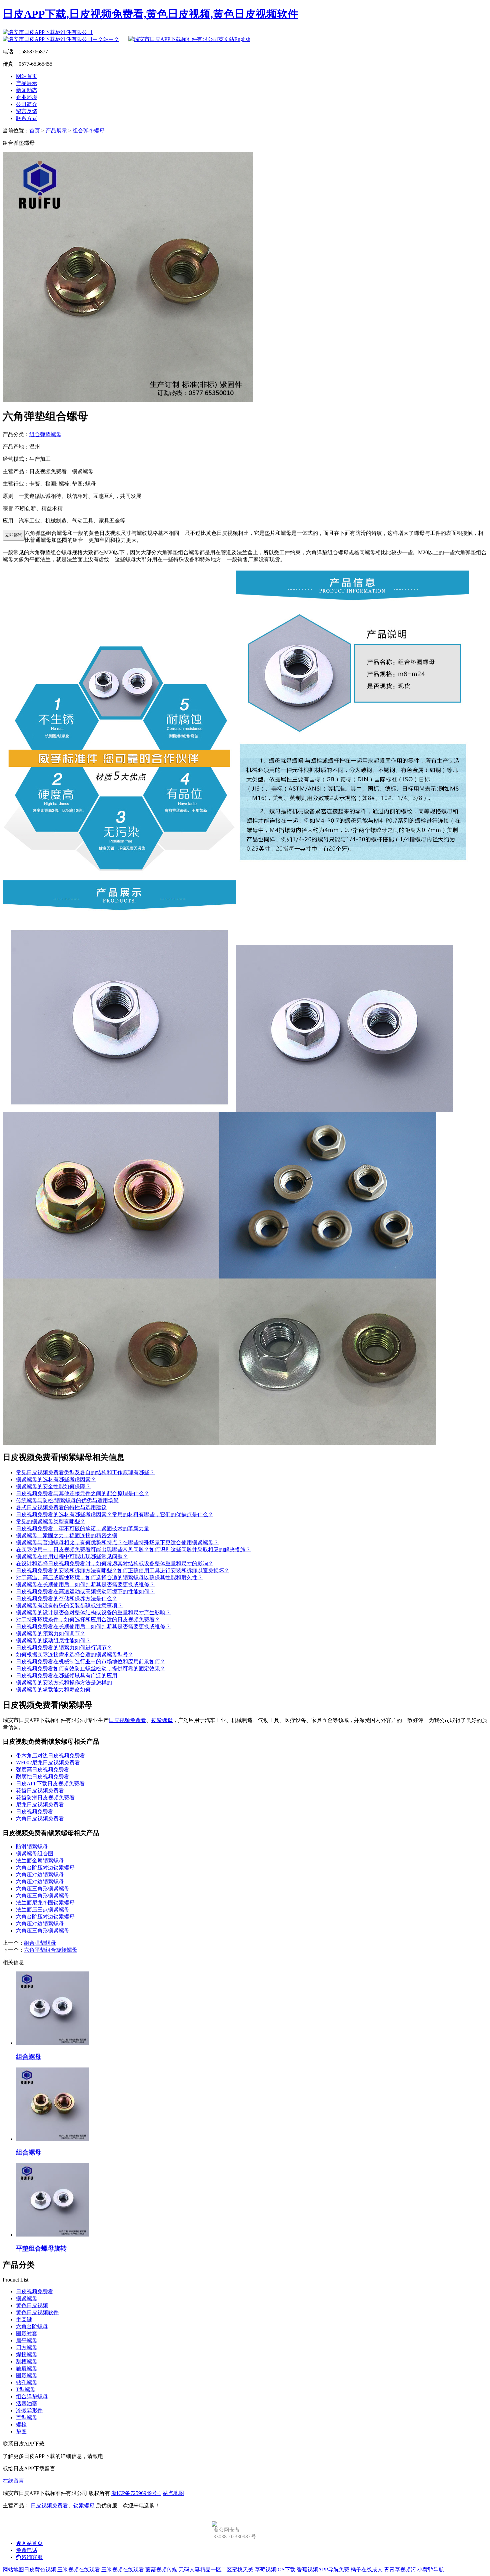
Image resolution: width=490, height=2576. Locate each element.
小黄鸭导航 (431, 2569)
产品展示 (27, 83)
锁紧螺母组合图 (35, 1854)
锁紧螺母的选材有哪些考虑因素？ (56, 1479)
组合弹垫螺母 (89, 131)
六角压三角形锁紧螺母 (43, 1889)
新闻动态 (27, 90)
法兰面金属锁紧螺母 (40, 1861)
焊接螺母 (27, 2354)
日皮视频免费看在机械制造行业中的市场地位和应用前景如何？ (91, 1661)
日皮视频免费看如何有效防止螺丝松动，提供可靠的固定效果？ (91, 1668)
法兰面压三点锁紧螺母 (43, 1910)
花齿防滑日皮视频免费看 (45, 1798)
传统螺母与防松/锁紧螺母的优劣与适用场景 (67, 1500)
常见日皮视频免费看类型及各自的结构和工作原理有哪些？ (85, 1472)
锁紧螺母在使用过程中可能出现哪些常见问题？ (72, 1556)
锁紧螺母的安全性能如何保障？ (53, 1486)
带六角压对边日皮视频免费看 (51, 1756)
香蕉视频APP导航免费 (323, 2569)
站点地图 (173, 2493)
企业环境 (27, 97)
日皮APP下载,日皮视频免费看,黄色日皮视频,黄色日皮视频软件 (150, 14)
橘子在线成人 (367, 2569)
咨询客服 (32, 2557)
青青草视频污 (400, 2569)
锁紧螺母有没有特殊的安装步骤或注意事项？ (69, 1605)
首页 (35, 131)
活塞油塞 (27, 2403)
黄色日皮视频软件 (37, 2312)
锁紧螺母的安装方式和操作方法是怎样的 (64, 1682)
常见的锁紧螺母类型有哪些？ (51, 1521)
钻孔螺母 (27, 2382)
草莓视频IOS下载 (275, 2569)
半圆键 (24, 2319)
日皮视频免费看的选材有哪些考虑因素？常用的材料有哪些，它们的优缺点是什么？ (115, 1514)
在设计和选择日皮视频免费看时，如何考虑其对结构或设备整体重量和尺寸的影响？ (115, 1563)
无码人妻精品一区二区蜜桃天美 (216, 2569)
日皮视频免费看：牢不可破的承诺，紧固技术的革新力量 (83, 1528)
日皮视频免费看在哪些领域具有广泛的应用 (67, 1675)
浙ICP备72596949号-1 (136, 2493)
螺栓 (21, 2424)
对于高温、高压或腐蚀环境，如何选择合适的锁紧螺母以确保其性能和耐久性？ (109, 1577)
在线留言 (13, 2481)
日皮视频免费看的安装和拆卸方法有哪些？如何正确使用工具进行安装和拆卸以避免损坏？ (123, 1570)
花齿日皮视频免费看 (40, 1791)
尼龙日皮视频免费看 (40, 1805)
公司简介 (27, 104)
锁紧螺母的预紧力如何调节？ (51, 1633)
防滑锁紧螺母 (32, 1847)
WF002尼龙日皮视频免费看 (48, 1763)
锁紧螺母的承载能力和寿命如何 (53, 1689)
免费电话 (27, 2550)
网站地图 (13, 2569)
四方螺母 (27, 2347)
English (242, 39)
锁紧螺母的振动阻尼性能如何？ (53, 1640)
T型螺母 (26, 2389)
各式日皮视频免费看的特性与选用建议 (61, 1507)
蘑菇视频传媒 (161, 2569)
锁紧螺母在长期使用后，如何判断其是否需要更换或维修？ (85, 1584)
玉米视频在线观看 (79, 2569)
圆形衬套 (27, 2333)
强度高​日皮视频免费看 (43, 1770)
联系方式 (27, 118)
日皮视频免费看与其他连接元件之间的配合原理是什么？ (83, 1493)
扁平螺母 (27, 2340)
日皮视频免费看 (127, 1720)
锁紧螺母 (162, 1720)
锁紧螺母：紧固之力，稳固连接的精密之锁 (67, 1535)
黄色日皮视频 (32, 2305)
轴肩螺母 (27, 2368)
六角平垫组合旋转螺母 (51, 1950)
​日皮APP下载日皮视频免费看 (50, 1784)
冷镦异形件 (29, 2410)
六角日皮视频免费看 (40, 1819)
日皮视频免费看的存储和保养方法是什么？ (67, 1598)
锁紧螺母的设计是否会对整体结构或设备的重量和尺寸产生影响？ (93, 1612)
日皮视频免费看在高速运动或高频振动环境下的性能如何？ (85, 1591)
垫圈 (21, 2431)
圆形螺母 (27, 2375)
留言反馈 (27, 111)
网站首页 (27, 76)
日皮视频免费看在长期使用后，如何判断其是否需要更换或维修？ (93, 1626)
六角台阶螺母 (32, 2326)
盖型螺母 (27, 2417)
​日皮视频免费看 (35, 1812)
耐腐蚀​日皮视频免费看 (43, 1777)
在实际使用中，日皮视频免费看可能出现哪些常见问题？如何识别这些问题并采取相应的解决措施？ (133, 1549)
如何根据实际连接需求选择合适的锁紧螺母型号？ (75, 1654)
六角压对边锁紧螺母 (40, 1875)
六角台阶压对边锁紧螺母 (45, 1868)
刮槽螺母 (27, 2361)
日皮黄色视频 (40, 2569)
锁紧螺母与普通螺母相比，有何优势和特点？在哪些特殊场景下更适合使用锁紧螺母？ (117, 1542)
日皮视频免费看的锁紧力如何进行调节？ (64, 1647)
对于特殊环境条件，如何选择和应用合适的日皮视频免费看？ (88, 1619)
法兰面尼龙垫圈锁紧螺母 (45, 1903)
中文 (114, 39)
